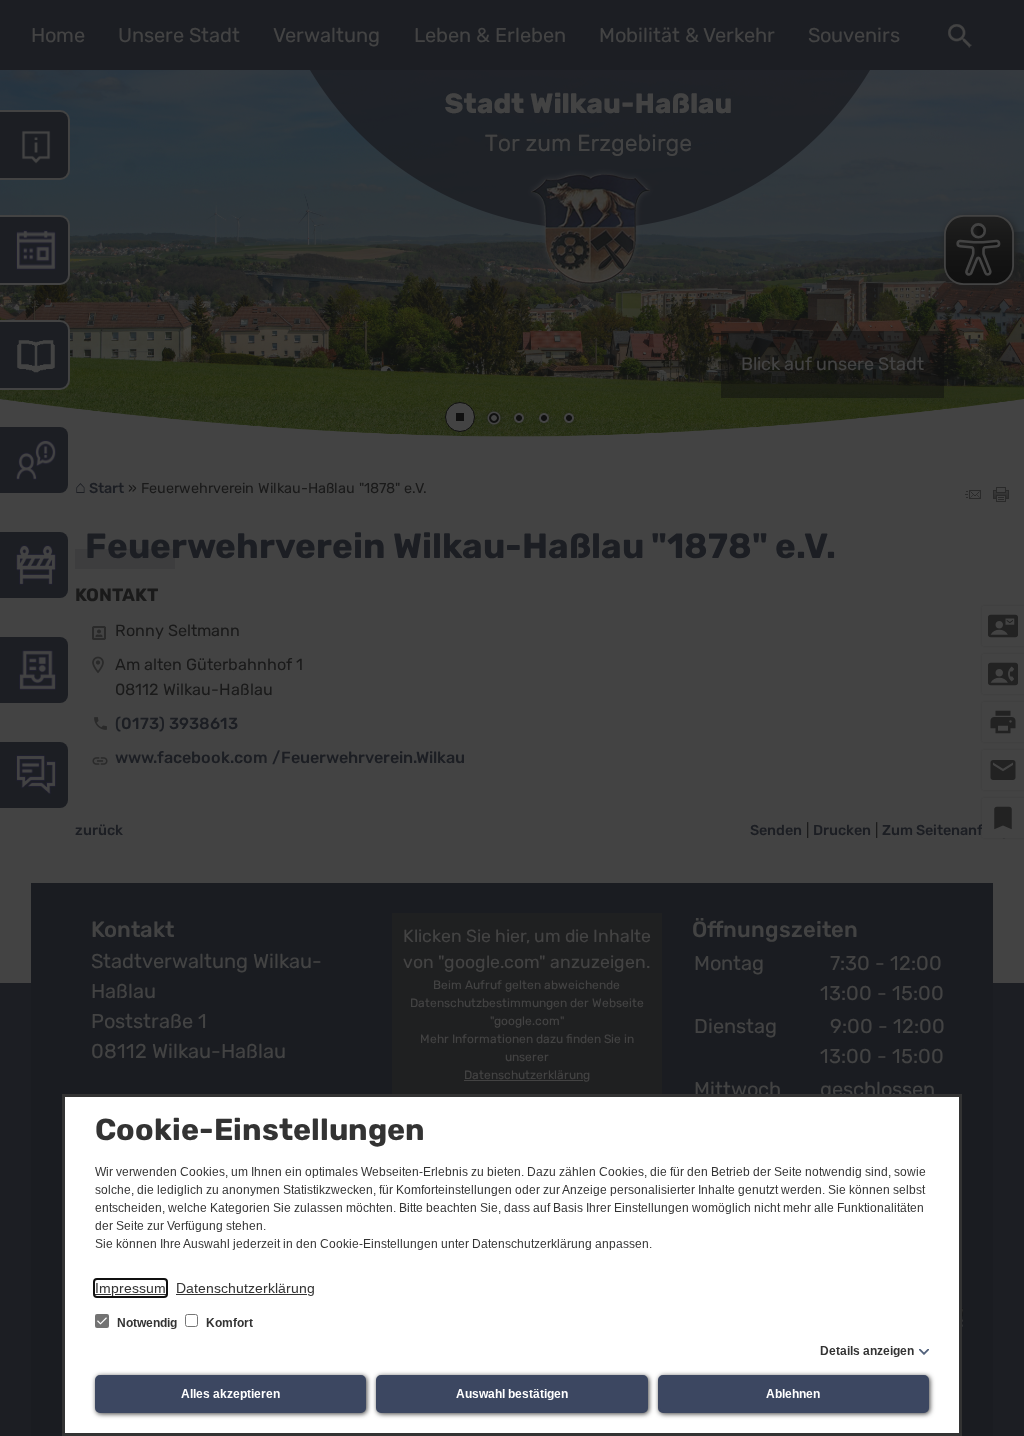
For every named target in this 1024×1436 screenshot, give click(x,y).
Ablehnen (793, 1394)
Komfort (228, 1323)
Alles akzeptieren (230, 1394)
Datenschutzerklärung (245, 1288)
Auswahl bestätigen (512, 1394)
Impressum (130, 1288)
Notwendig (147, 1323)
